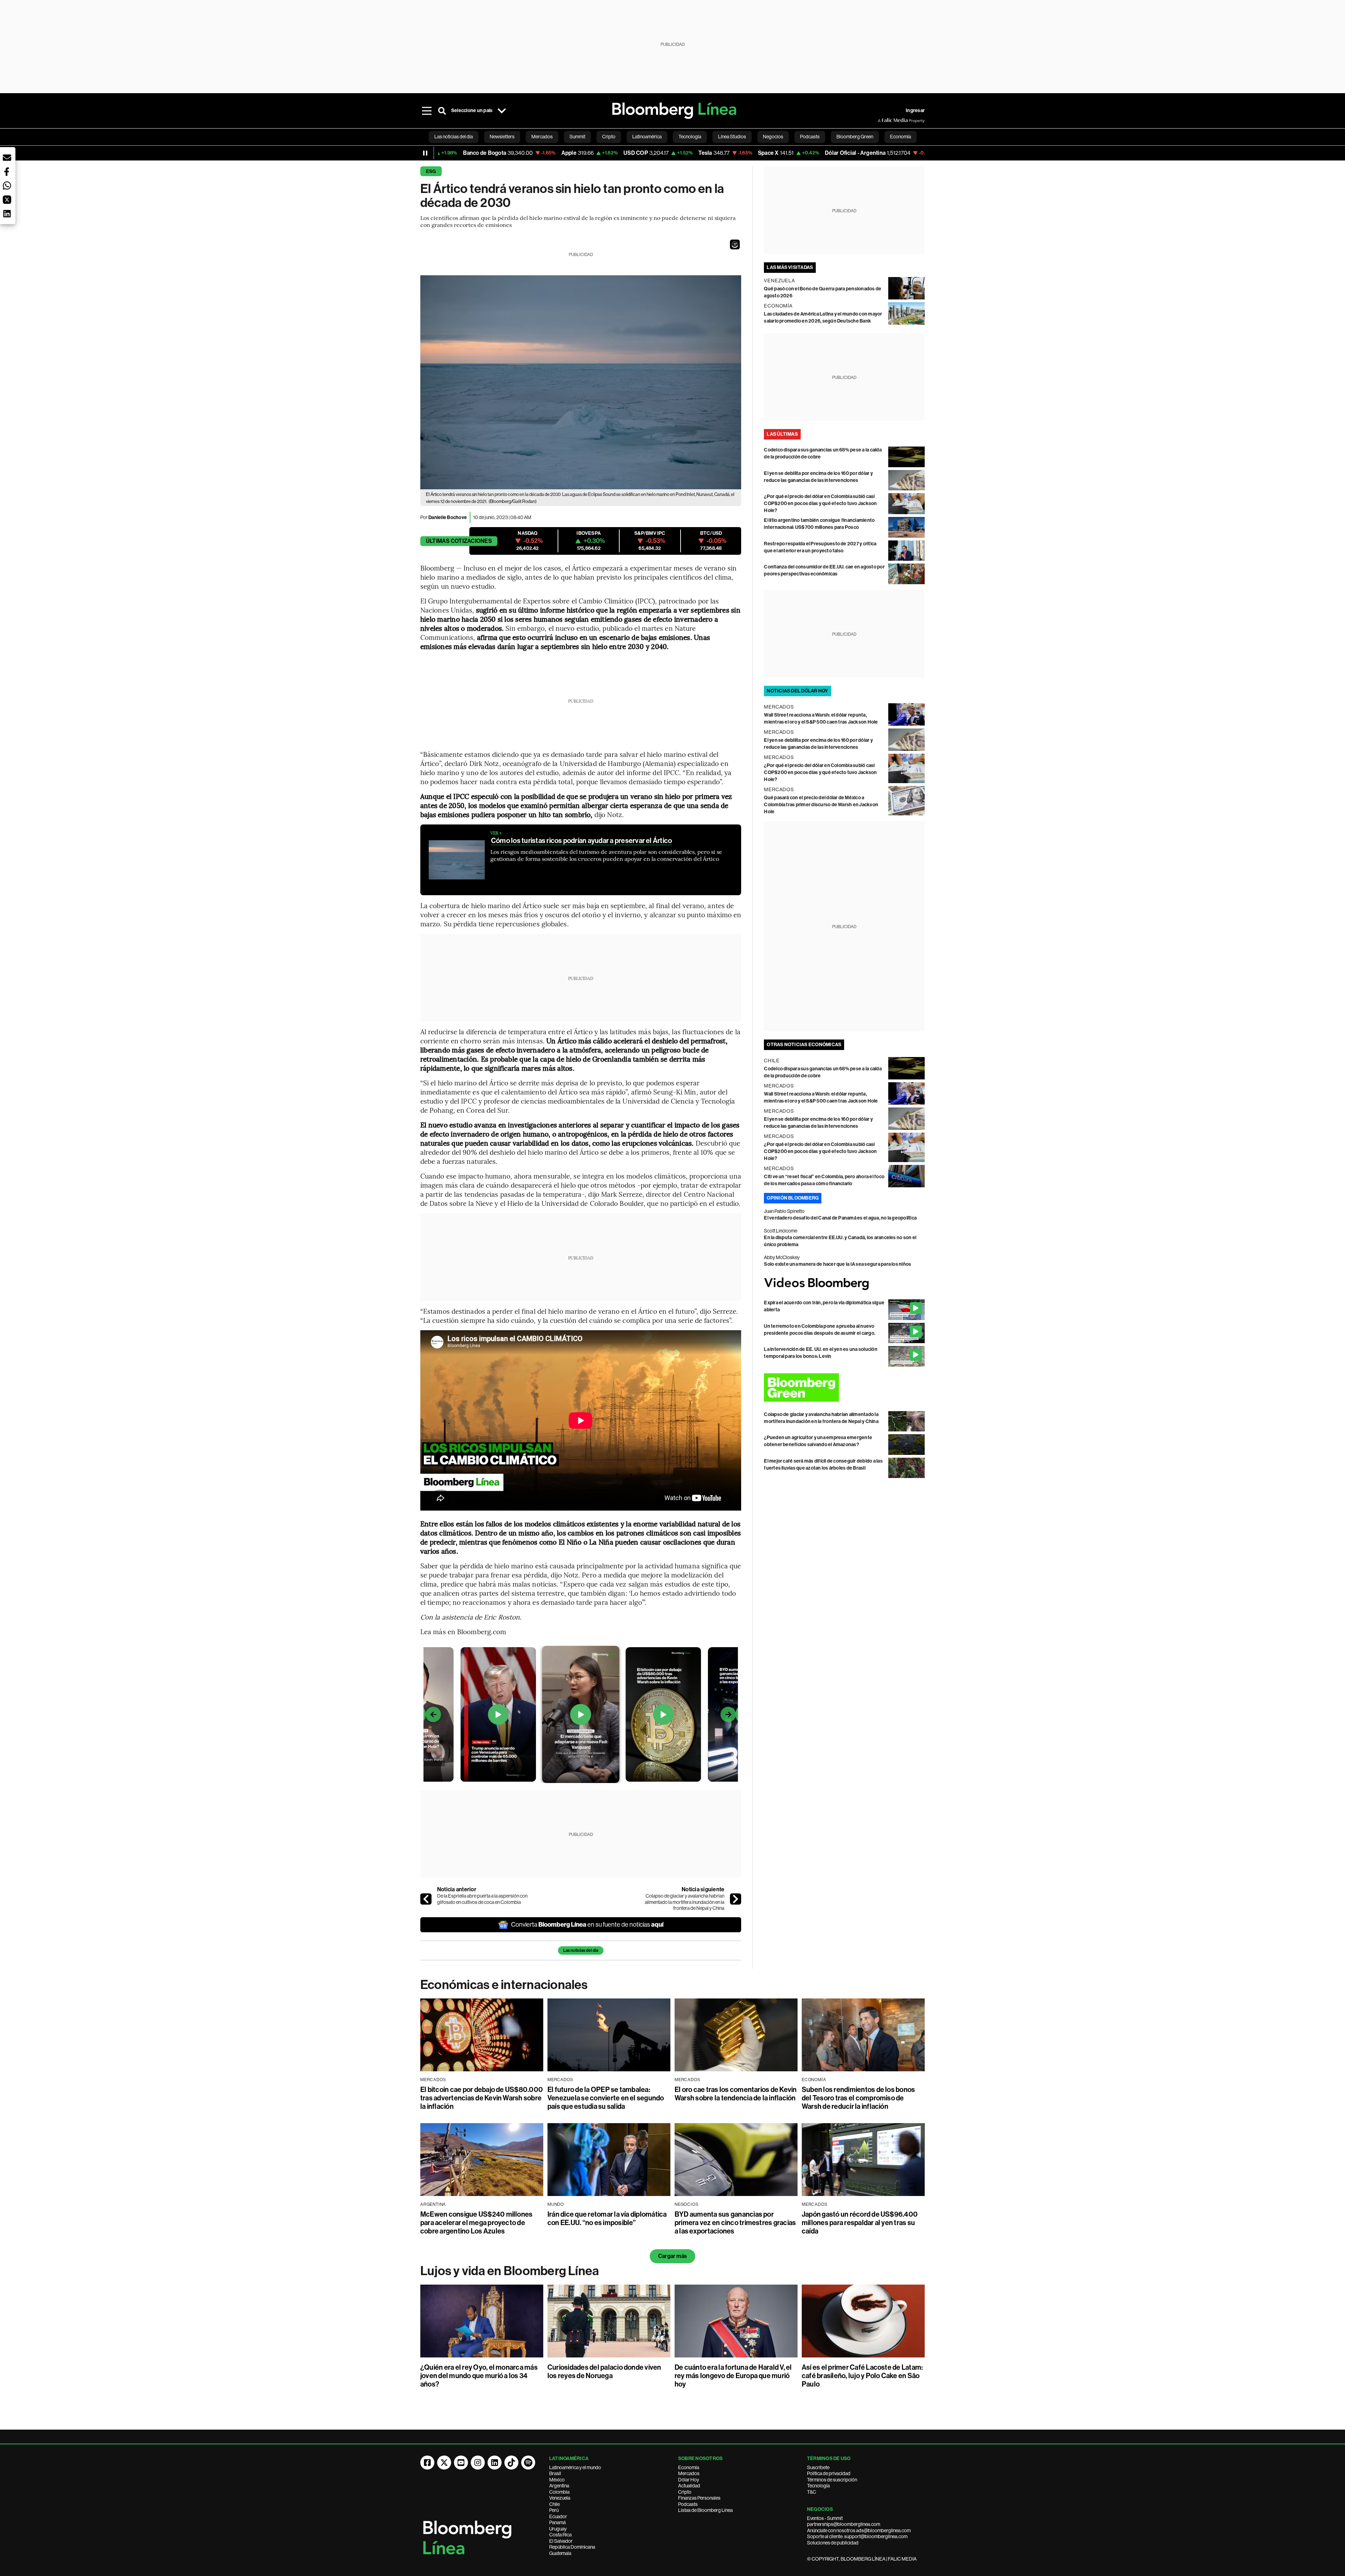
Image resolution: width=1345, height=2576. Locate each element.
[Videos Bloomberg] (844, 1284)
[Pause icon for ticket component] (425, 153)
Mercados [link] (542, 137)
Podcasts (688, 2504)
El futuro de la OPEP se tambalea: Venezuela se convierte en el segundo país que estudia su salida (606, 2098)
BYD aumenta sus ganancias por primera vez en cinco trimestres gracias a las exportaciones (735, 2223)
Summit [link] (577, 137)
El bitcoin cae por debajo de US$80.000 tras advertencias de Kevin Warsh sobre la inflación (482, 2098)
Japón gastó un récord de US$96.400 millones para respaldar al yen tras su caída (860, 2223)
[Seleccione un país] (502, 111)
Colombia (559, 2492)
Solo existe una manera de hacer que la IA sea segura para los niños (837, 1264)
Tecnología (818, 2486)
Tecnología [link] (690, 137)
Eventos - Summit (825, 2518)
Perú (554, 2510)
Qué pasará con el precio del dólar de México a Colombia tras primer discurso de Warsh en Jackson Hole (821, 805)
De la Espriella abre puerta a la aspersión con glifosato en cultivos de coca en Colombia (482, 1899)
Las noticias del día (581, 1950)
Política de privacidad (829, 2473)
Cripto (685, 2492)
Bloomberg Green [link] (855, 137)
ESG (431, 171)
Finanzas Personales (699, 2498)
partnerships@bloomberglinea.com (844, 2524)
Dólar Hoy (689, 2480)
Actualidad (689, 2486)
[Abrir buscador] (442, 111)
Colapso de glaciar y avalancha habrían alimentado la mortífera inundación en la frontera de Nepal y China (685, 1902)
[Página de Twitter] (444, 2463)
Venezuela (560, 2498)
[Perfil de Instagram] (478, 2463)
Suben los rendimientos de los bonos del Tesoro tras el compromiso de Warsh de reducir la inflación (858, 2098)
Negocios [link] (773, 137)
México (557, 2480)
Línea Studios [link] (732, 137)
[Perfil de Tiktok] (511, 2463)
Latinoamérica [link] (647, 137)
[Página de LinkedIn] (495, 2463)
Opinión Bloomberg (793, 1198)
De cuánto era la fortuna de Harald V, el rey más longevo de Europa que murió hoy (733, 2376)
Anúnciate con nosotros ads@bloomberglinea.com (859, 2530)
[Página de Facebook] (427, 2463)
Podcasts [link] (810, 137)
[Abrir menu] (427, 111)
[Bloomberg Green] (844, 1387)
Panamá (557, 2522)
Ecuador (558, 2516)
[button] (735, 244)
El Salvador (561, 2541)
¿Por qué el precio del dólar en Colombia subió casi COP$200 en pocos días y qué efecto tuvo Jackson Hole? (820, 503)
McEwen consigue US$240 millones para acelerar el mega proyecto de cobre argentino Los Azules (476, 2223)
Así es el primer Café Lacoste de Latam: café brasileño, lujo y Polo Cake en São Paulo (862, 2376)
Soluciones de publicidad (833, 2543)
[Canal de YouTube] (461, 2463)
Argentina (559, 2486)
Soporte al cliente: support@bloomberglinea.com (857, 2536)
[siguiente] (736, 1899)
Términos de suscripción (832, 2480)
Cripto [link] (609, 137)
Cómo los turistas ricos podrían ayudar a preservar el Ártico (581, 841)
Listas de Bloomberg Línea (705, 2510)
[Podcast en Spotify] (528, 2463)
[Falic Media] (883, 120)
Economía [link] (901, 137)
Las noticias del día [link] (454, 137)
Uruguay (558, 2529)
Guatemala (560, 2553)
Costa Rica (560, 2535)
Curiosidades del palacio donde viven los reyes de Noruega (604, 2371)
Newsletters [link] (502, 137)
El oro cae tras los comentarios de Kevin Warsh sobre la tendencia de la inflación (736, 2094)
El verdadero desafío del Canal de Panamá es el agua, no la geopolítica (840, 1218)
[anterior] (426, 1899)
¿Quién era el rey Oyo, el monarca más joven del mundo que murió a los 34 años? (479, 2376)
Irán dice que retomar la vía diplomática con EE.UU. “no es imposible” (607, 2218)
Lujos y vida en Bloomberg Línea (510, 2271)
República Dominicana (572, 2547)
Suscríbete (818, 2467)
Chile (554, 2504)
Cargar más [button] (672, 2256)
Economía (689, 2467)
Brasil (555, 2473)
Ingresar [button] (915, 111)
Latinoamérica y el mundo (575, 2467)
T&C (812, 2492)
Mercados (689, 2473)
